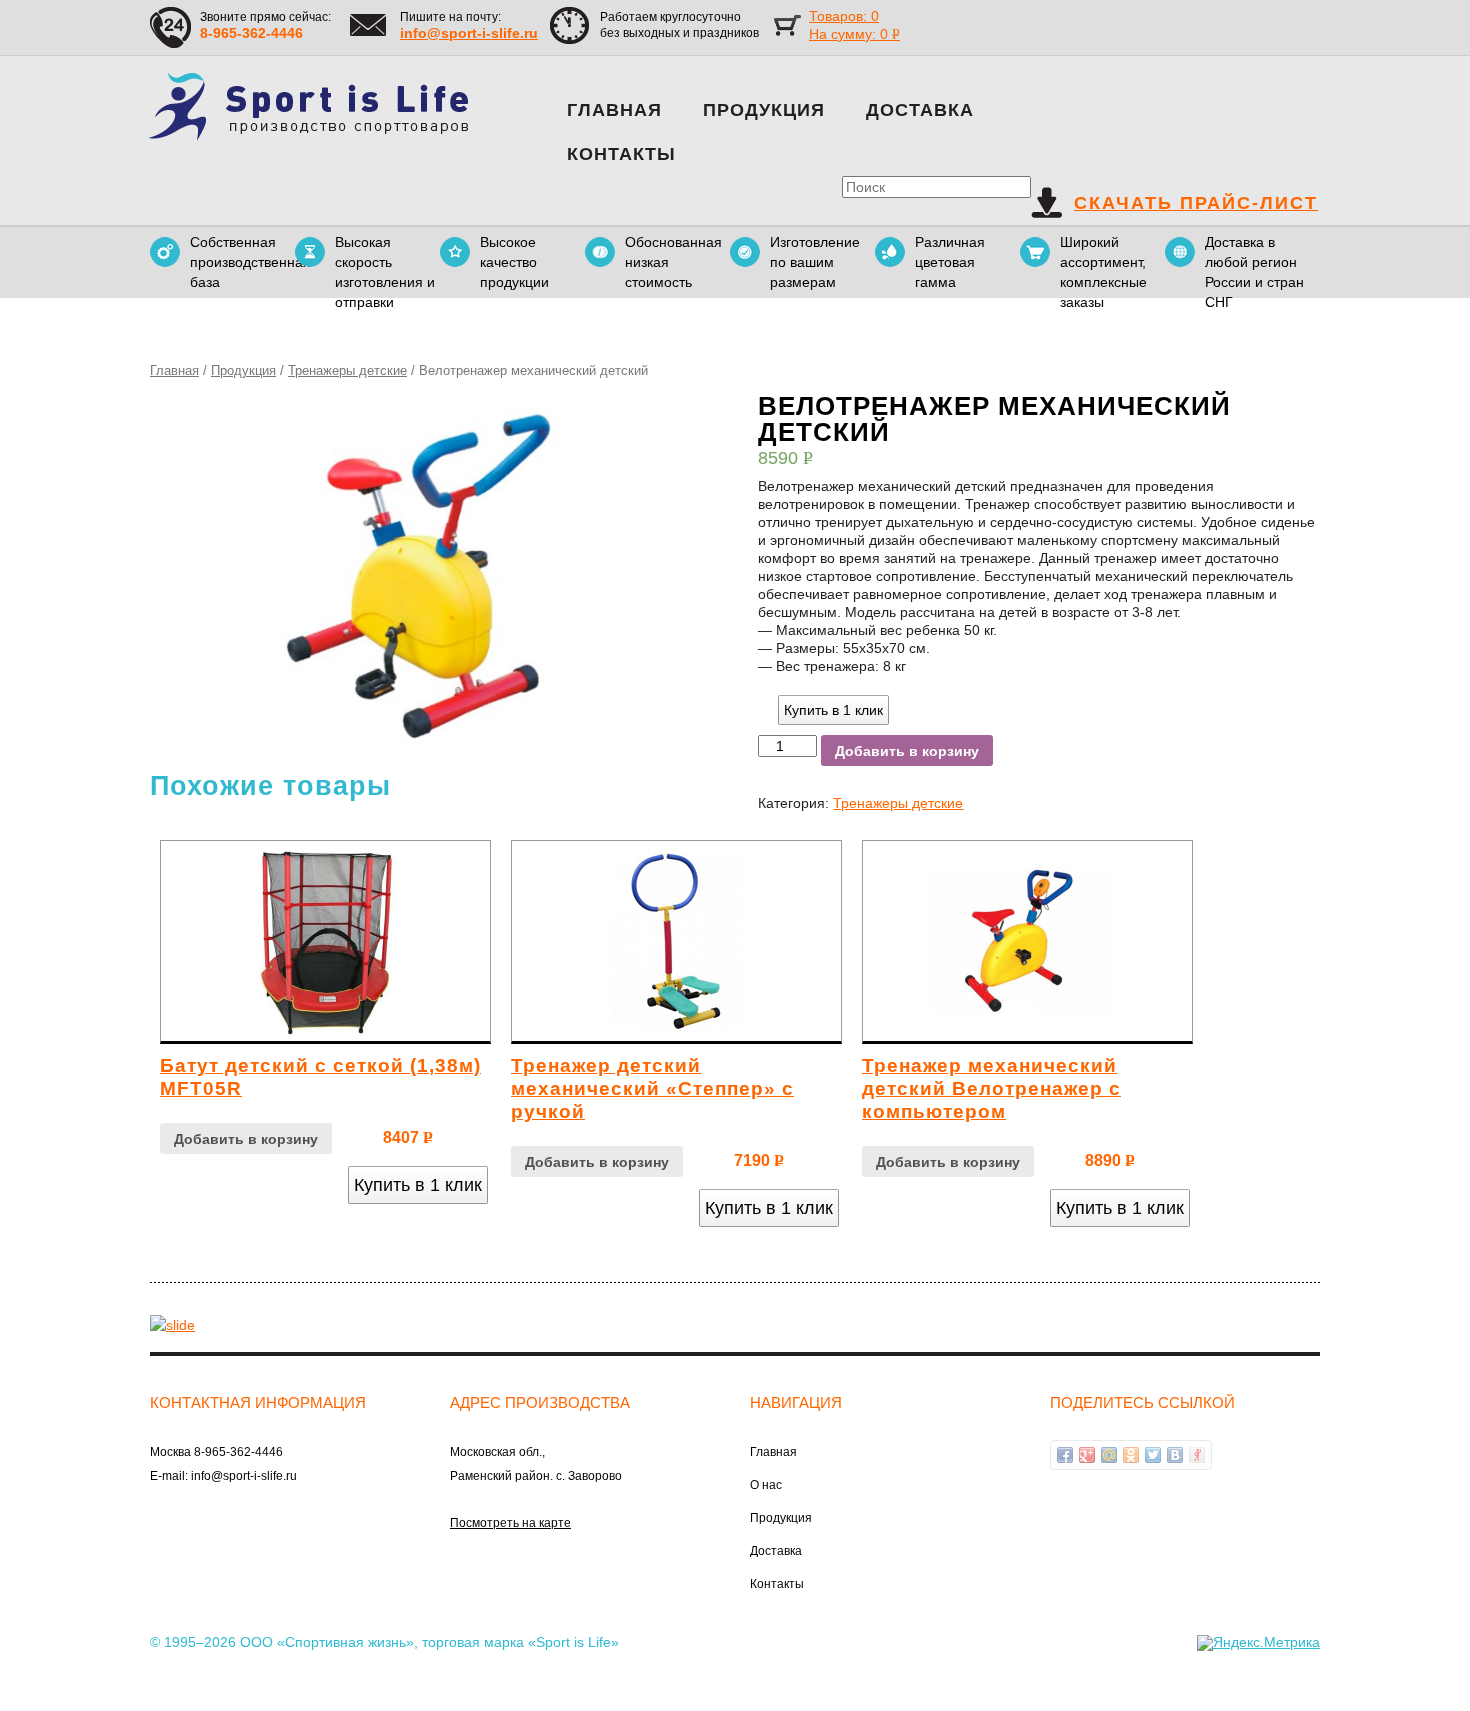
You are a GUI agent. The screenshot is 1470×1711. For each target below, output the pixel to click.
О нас (766, 1485)
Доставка (920, 110)
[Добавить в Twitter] (1153, 1455)
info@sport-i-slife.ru (469, 33)
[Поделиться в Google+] (1087, 1455)
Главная (614, 110)
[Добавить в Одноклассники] (1131, 1455)
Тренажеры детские (347, 370)
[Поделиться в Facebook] (1065, 1455)
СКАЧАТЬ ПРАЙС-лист (1196, 203)
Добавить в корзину (907, 751)
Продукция (764, 110)
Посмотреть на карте (510, 1523)
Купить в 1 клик (833, 710)
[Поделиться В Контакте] (1175, 1455)
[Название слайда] (172, 1323)
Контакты (621, 154)
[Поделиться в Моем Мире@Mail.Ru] (1109, 1455)
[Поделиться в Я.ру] (1197, 1455)
